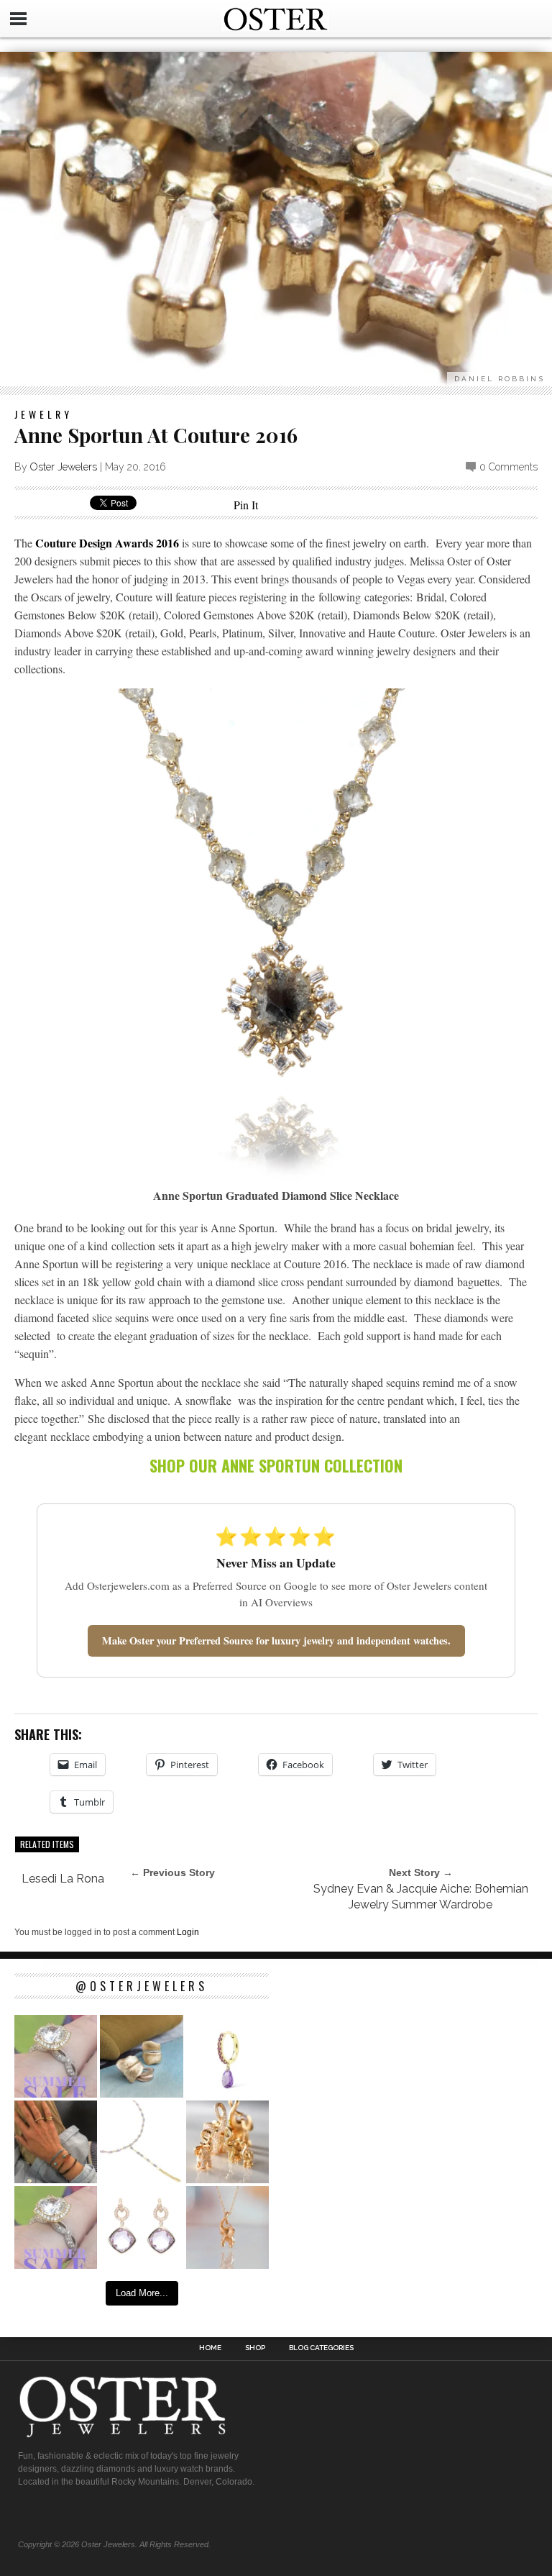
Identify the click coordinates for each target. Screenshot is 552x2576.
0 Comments (509, 467)
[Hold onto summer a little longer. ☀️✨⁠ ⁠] (56, 2142)
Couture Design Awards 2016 (107, 543)
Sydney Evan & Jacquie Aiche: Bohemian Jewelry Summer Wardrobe (421, 1897)
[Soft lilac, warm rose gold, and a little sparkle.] (141, 2227)
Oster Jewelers (64, 467)
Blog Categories (321, 2348)
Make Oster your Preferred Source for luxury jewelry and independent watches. (276, 1640)
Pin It (246, 505)
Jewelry (43, 414)
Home (210, 2348)
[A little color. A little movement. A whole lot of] (227, 2056)
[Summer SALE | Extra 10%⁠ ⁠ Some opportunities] (56, 2056)
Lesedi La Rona (63, 1879)
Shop (255, 2348)
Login (188, 1932)
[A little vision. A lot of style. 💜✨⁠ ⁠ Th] (141, 2142)
